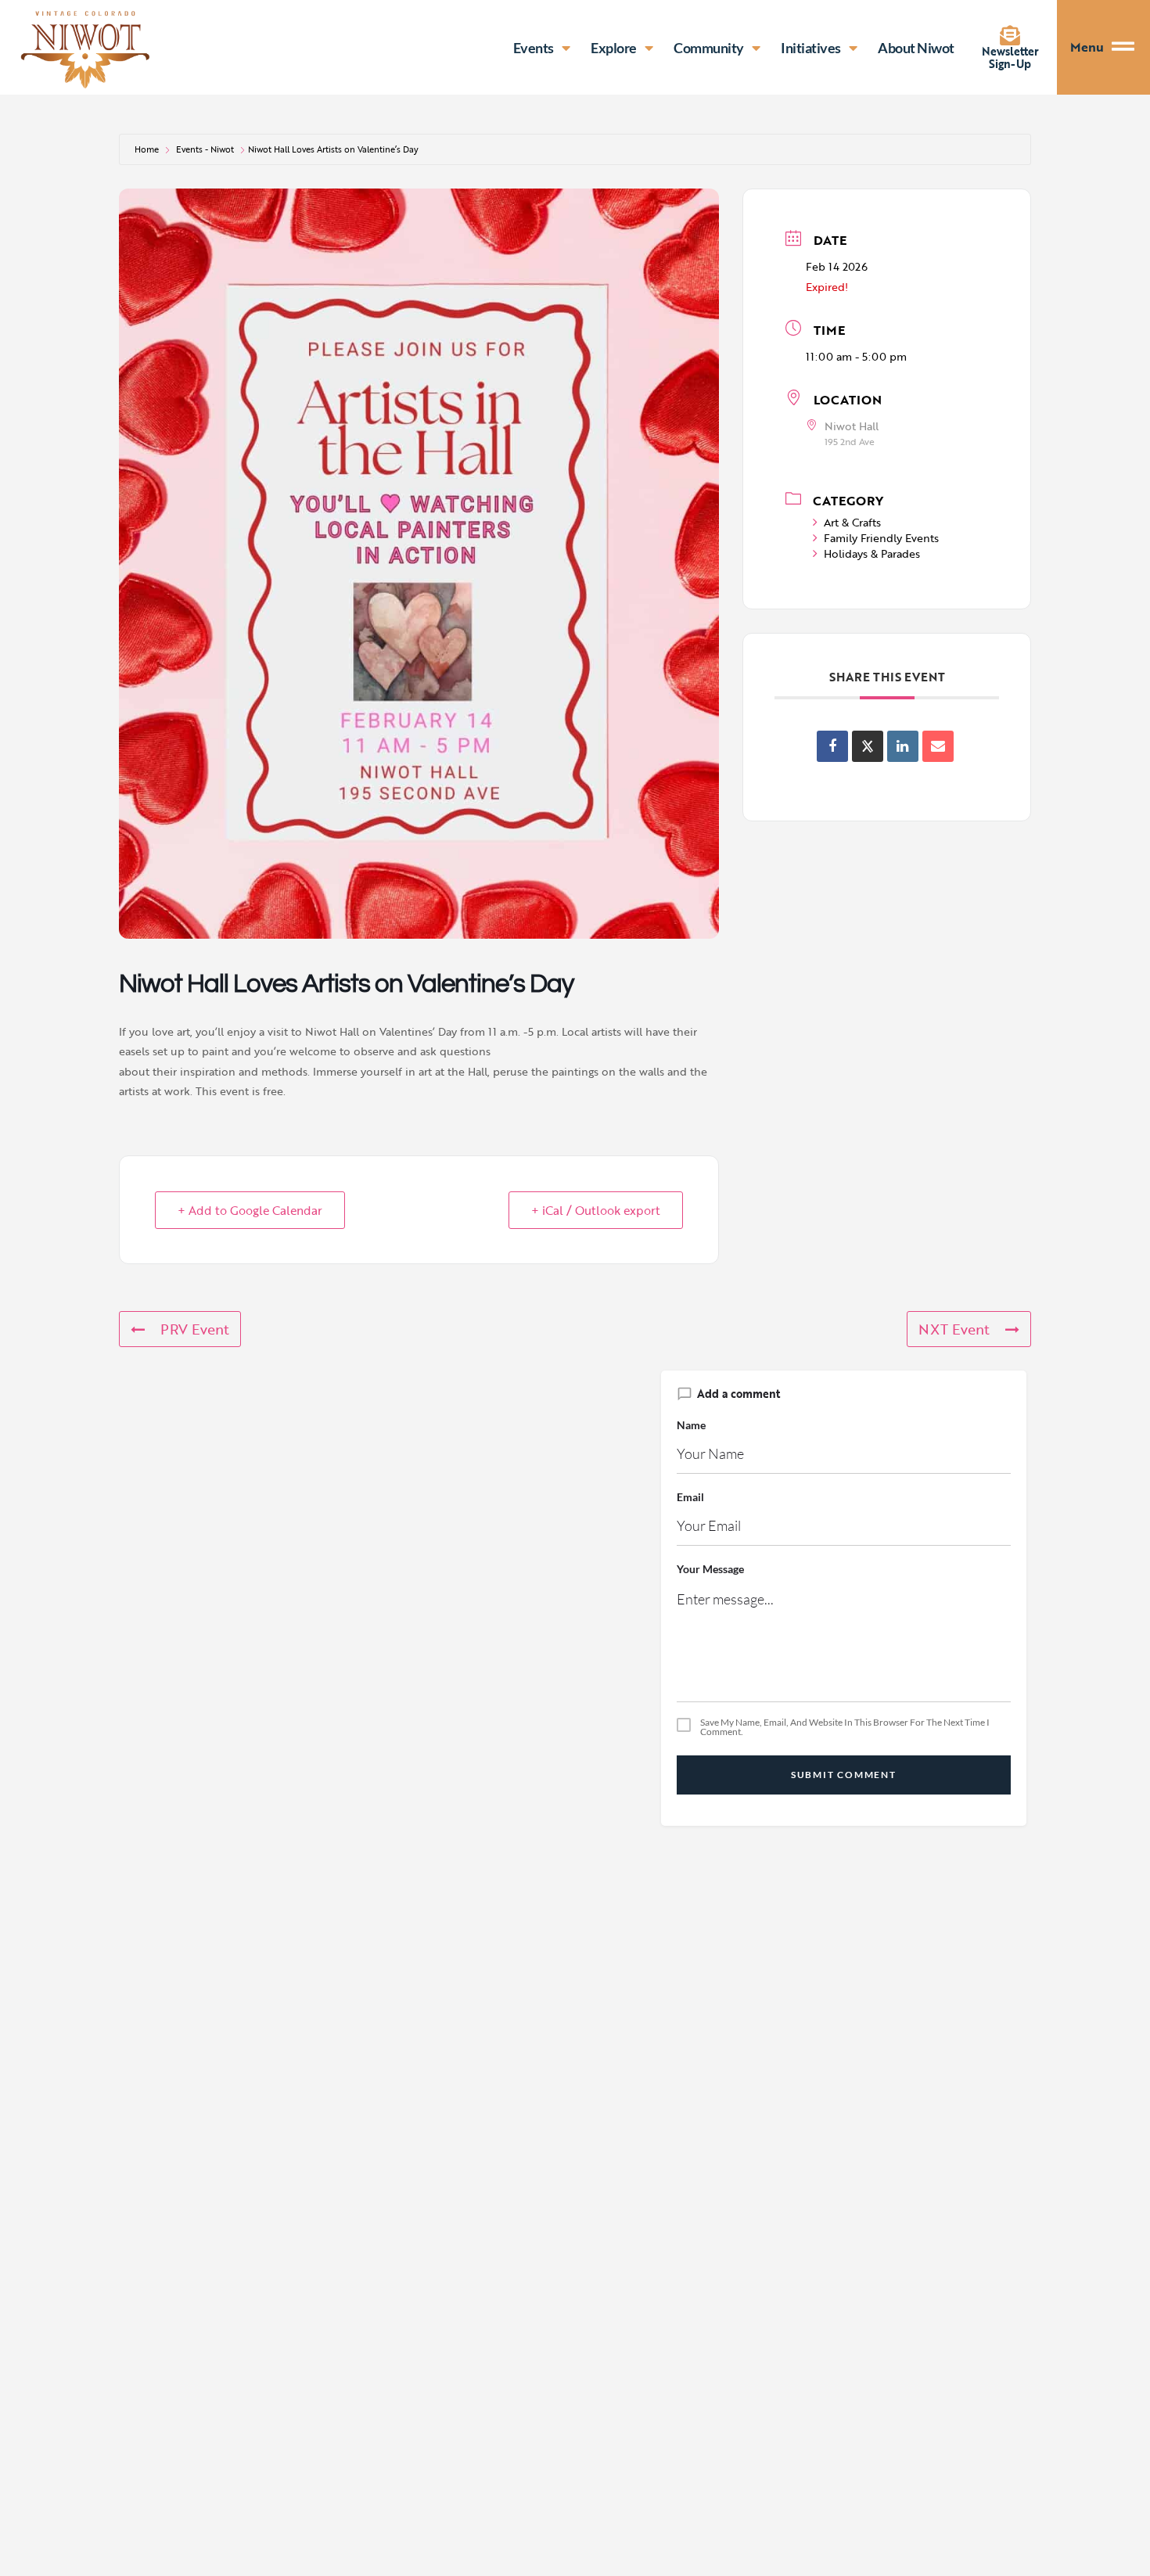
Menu (1087, 47)
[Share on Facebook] (832, 746)
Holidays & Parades (872, 553)
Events (534, 48)
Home (147, 149)
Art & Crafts (852, 522)
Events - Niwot (205, 149)
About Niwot (916, 48)
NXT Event (954, 1329)
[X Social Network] (868, 746)
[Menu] (1131, 47)
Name (691, 1425)
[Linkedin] (903, 746)
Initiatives (811, 48)
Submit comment (844, 1775)
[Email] (938, 746)
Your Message (710, 1569)
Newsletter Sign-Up (1010, 57)
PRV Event (195, 1329)
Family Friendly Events (881, 538)
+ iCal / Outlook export (596, 1210)
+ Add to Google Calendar (250, 1210)
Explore (614, 48)
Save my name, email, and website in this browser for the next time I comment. (845, 1727)
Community (709, 48)
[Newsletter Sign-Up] (1010, 35)
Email (690, 1497)
